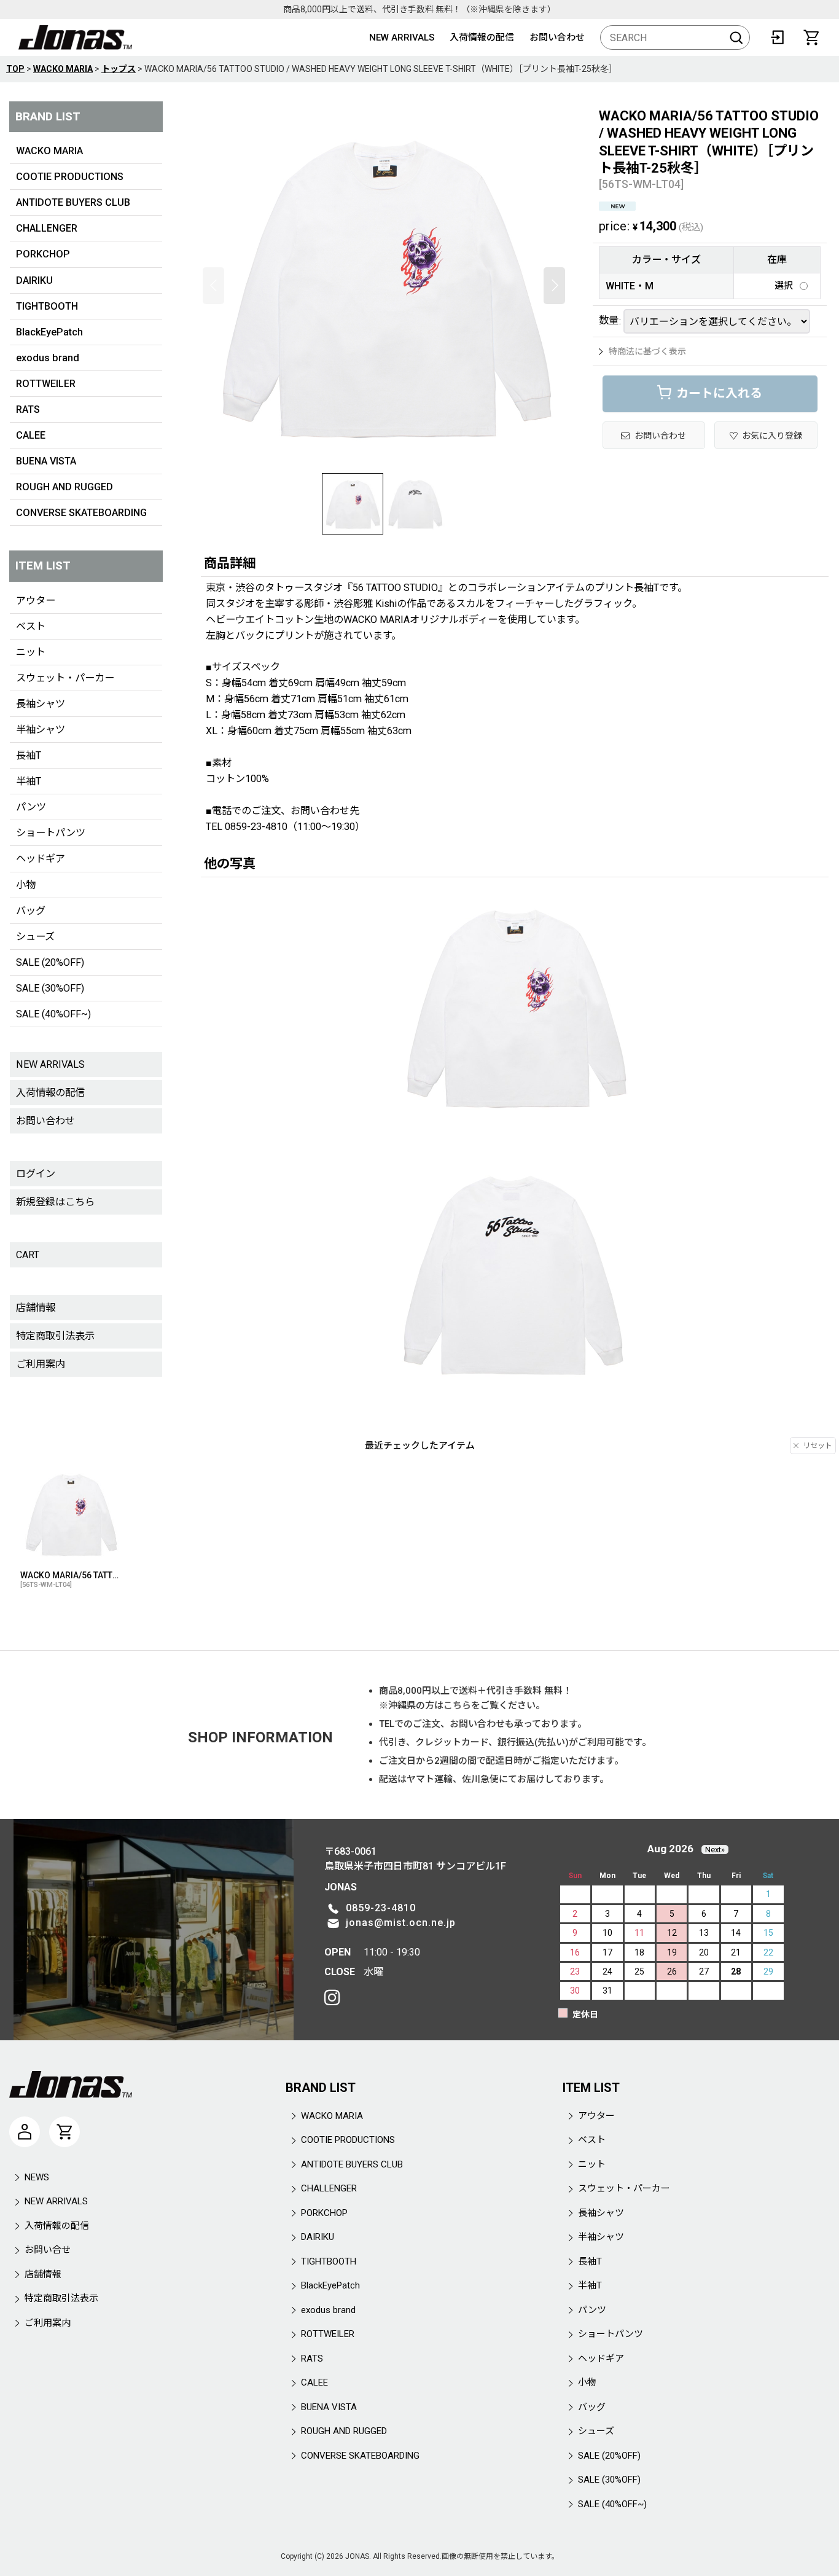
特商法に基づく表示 (647, 351)
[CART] (811, 37)
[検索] (736, 37)
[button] (213, 286)
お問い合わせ (557, 37)
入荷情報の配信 (482, 37)
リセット (818, 1446)
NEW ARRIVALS (402, 37)
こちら (457, 1705)
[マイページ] (25, 2132)
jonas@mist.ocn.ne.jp (401, 1923)
